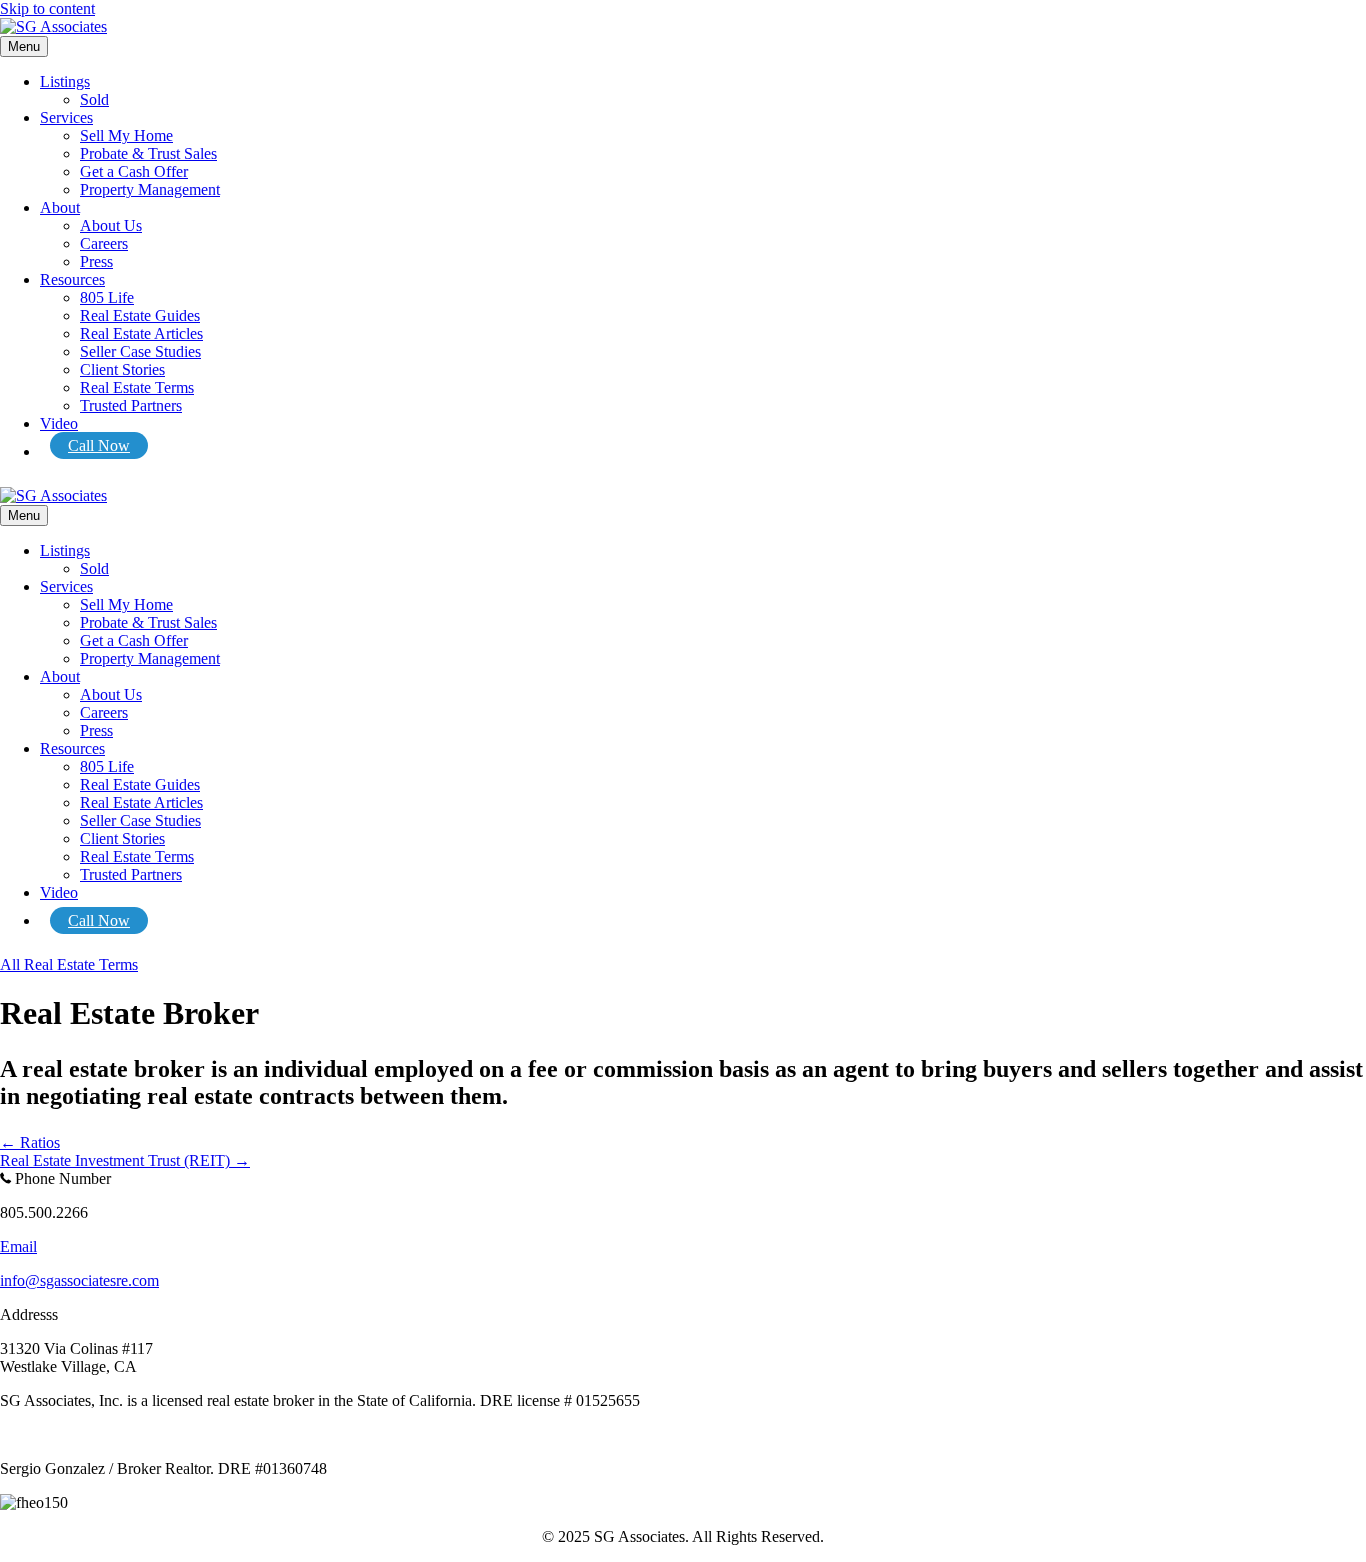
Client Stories (122, 369)
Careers (104, 243)
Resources (72, 279)
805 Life (107, 297)
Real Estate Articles (141, 333)
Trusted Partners (131, 405)
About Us (111, 225)
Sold (94, 99)
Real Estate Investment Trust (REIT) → (125, 1160)
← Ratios (30, 1142)
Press (96, 261)
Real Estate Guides (140, 315)
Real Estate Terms (137, 387)
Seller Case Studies (140, 351)
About (60, 207)
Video (59, 423)
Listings (65, 81)
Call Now (99, 445)
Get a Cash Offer (134, 171)
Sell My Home (126, 135)
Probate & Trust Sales (148, 153)
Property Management (150, 189)
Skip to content (47, 8)
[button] (69, 964)
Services (66, 117)
